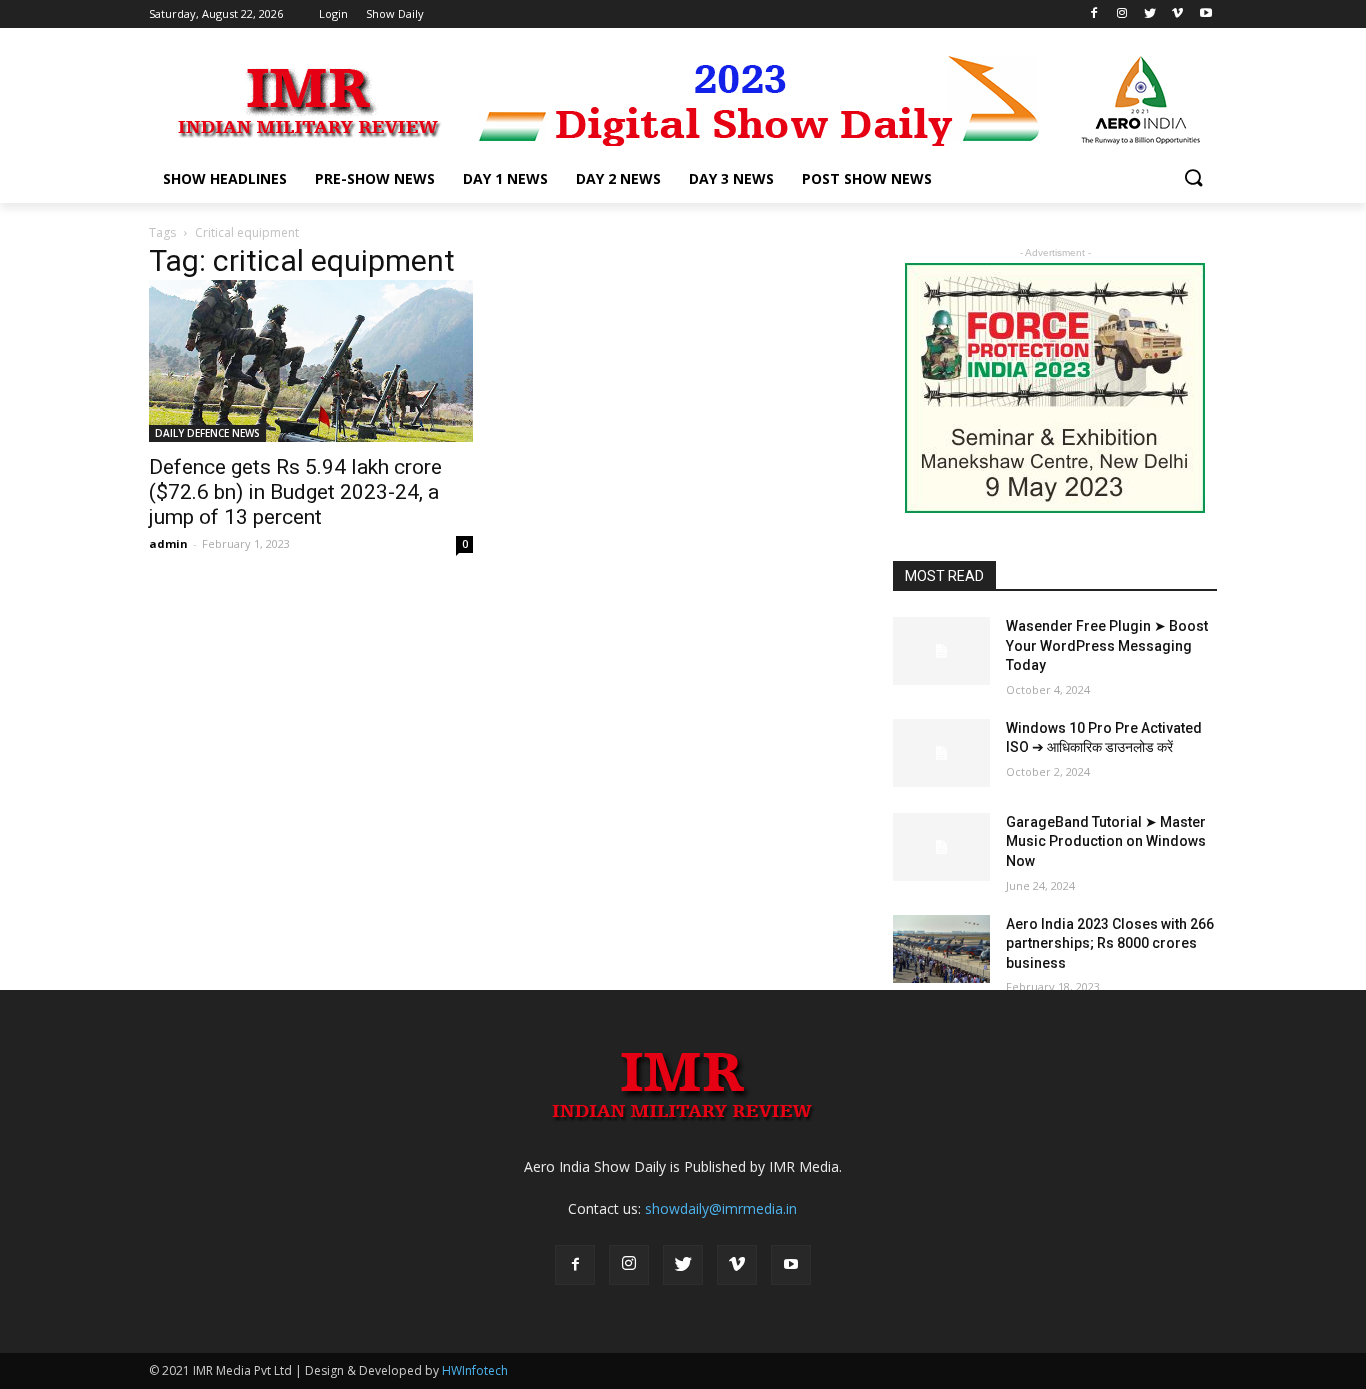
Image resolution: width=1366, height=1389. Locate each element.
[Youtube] (791, 1265)
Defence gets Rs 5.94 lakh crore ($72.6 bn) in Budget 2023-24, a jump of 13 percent (295, 492)
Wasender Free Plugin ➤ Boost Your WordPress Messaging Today (1107, 645)
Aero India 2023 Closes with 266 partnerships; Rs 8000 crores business (1110, 943)
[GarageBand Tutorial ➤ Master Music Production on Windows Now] (941, 847)
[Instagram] (629, 1265)
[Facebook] (575, 1265)
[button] (1193, 179)
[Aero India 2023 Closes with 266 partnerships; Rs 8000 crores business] (941, 949)
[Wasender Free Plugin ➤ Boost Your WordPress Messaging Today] (941, 651)
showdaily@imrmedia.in (721, 1208)
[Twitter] (683, 1265)
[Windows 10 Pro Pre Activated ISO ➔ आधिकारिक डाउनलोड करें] (941, 753)
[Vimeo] (737, 1265)
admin (168, 543)
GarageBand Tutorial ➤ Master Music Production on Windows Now (1106, 841)
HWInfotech (475, 1370)
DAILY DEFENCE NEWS (207, 433)
